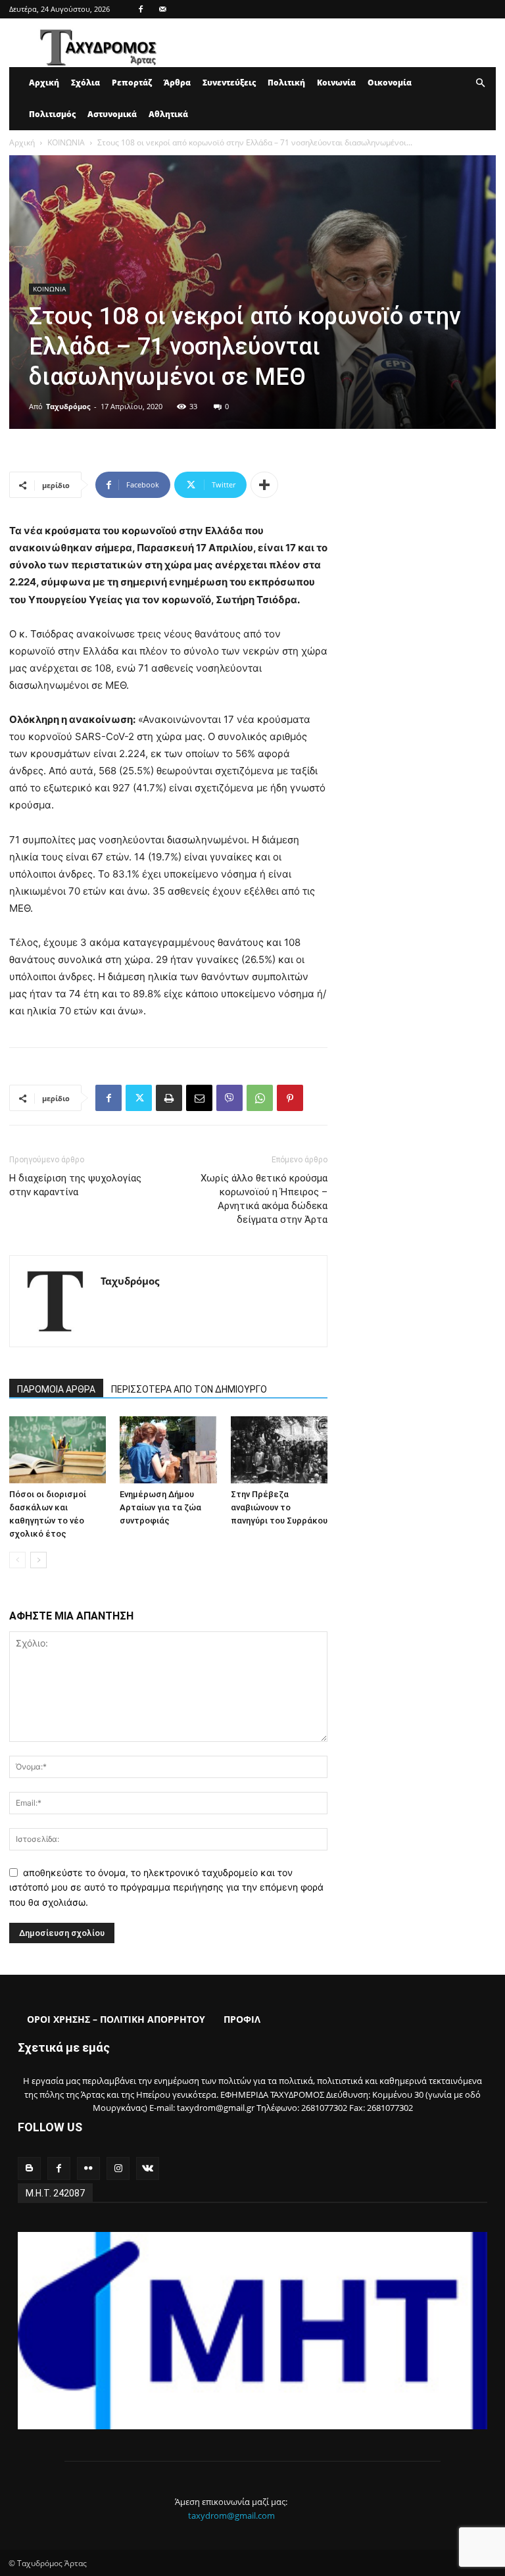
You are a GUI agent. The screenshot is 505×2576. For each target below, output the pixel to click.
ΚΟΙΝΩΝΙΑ (66, 142)
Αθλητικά (168, 114)
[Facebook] (141, 9)
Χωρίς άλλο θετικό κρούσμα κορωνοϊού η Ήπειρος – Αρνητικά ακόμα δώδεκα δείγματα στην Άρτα (264, 1199)
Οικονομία (390, 83)
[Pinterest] (290, 1098)
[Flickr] (88, 2168)
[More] (264, 485)
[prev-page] (17, 1560)
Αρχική (44, 83)
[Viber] (229, 1098)
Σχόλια (85, 83)
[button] (480, 83)
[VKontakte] (148, 2168)
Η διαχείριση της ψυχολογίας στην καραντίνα (75, 1185)
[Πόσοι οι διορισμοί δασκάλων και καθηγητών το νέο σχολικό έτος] (58, 1449)
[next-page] (38, 1560)
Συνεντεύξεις (229, 83)
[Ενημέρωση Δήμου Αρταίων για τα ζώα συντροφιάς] (168, 1449)
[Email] (199, 1098)
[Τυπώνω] (169, 1098)
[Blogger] (29, 2168)
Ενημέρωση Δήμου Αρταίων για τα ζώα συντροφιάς (160, 1507)
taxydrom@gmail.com (231, 2515)
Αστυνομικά (112, 114)
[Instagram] (118, 2168)
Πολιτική (286, 83)
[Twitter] (139, 1098)
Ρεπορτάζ (132, 83)
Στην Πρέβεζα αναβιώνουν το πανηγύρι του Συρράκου (279, 1507)
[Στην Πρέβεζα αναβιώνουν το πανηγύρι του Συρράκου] (279, 1449)
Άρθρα (177, 83)
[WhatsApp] (260, 1098)
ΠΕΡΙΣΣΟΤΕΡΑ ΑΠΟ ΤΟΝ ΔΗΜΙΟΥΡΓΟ (189, 1389)
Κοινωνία (336, 83)
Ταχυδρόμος (68, 406)
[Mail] (162, 9)
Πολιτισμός (52, 114)
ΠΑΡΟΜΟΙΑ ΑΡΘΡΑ (56, 1389)
